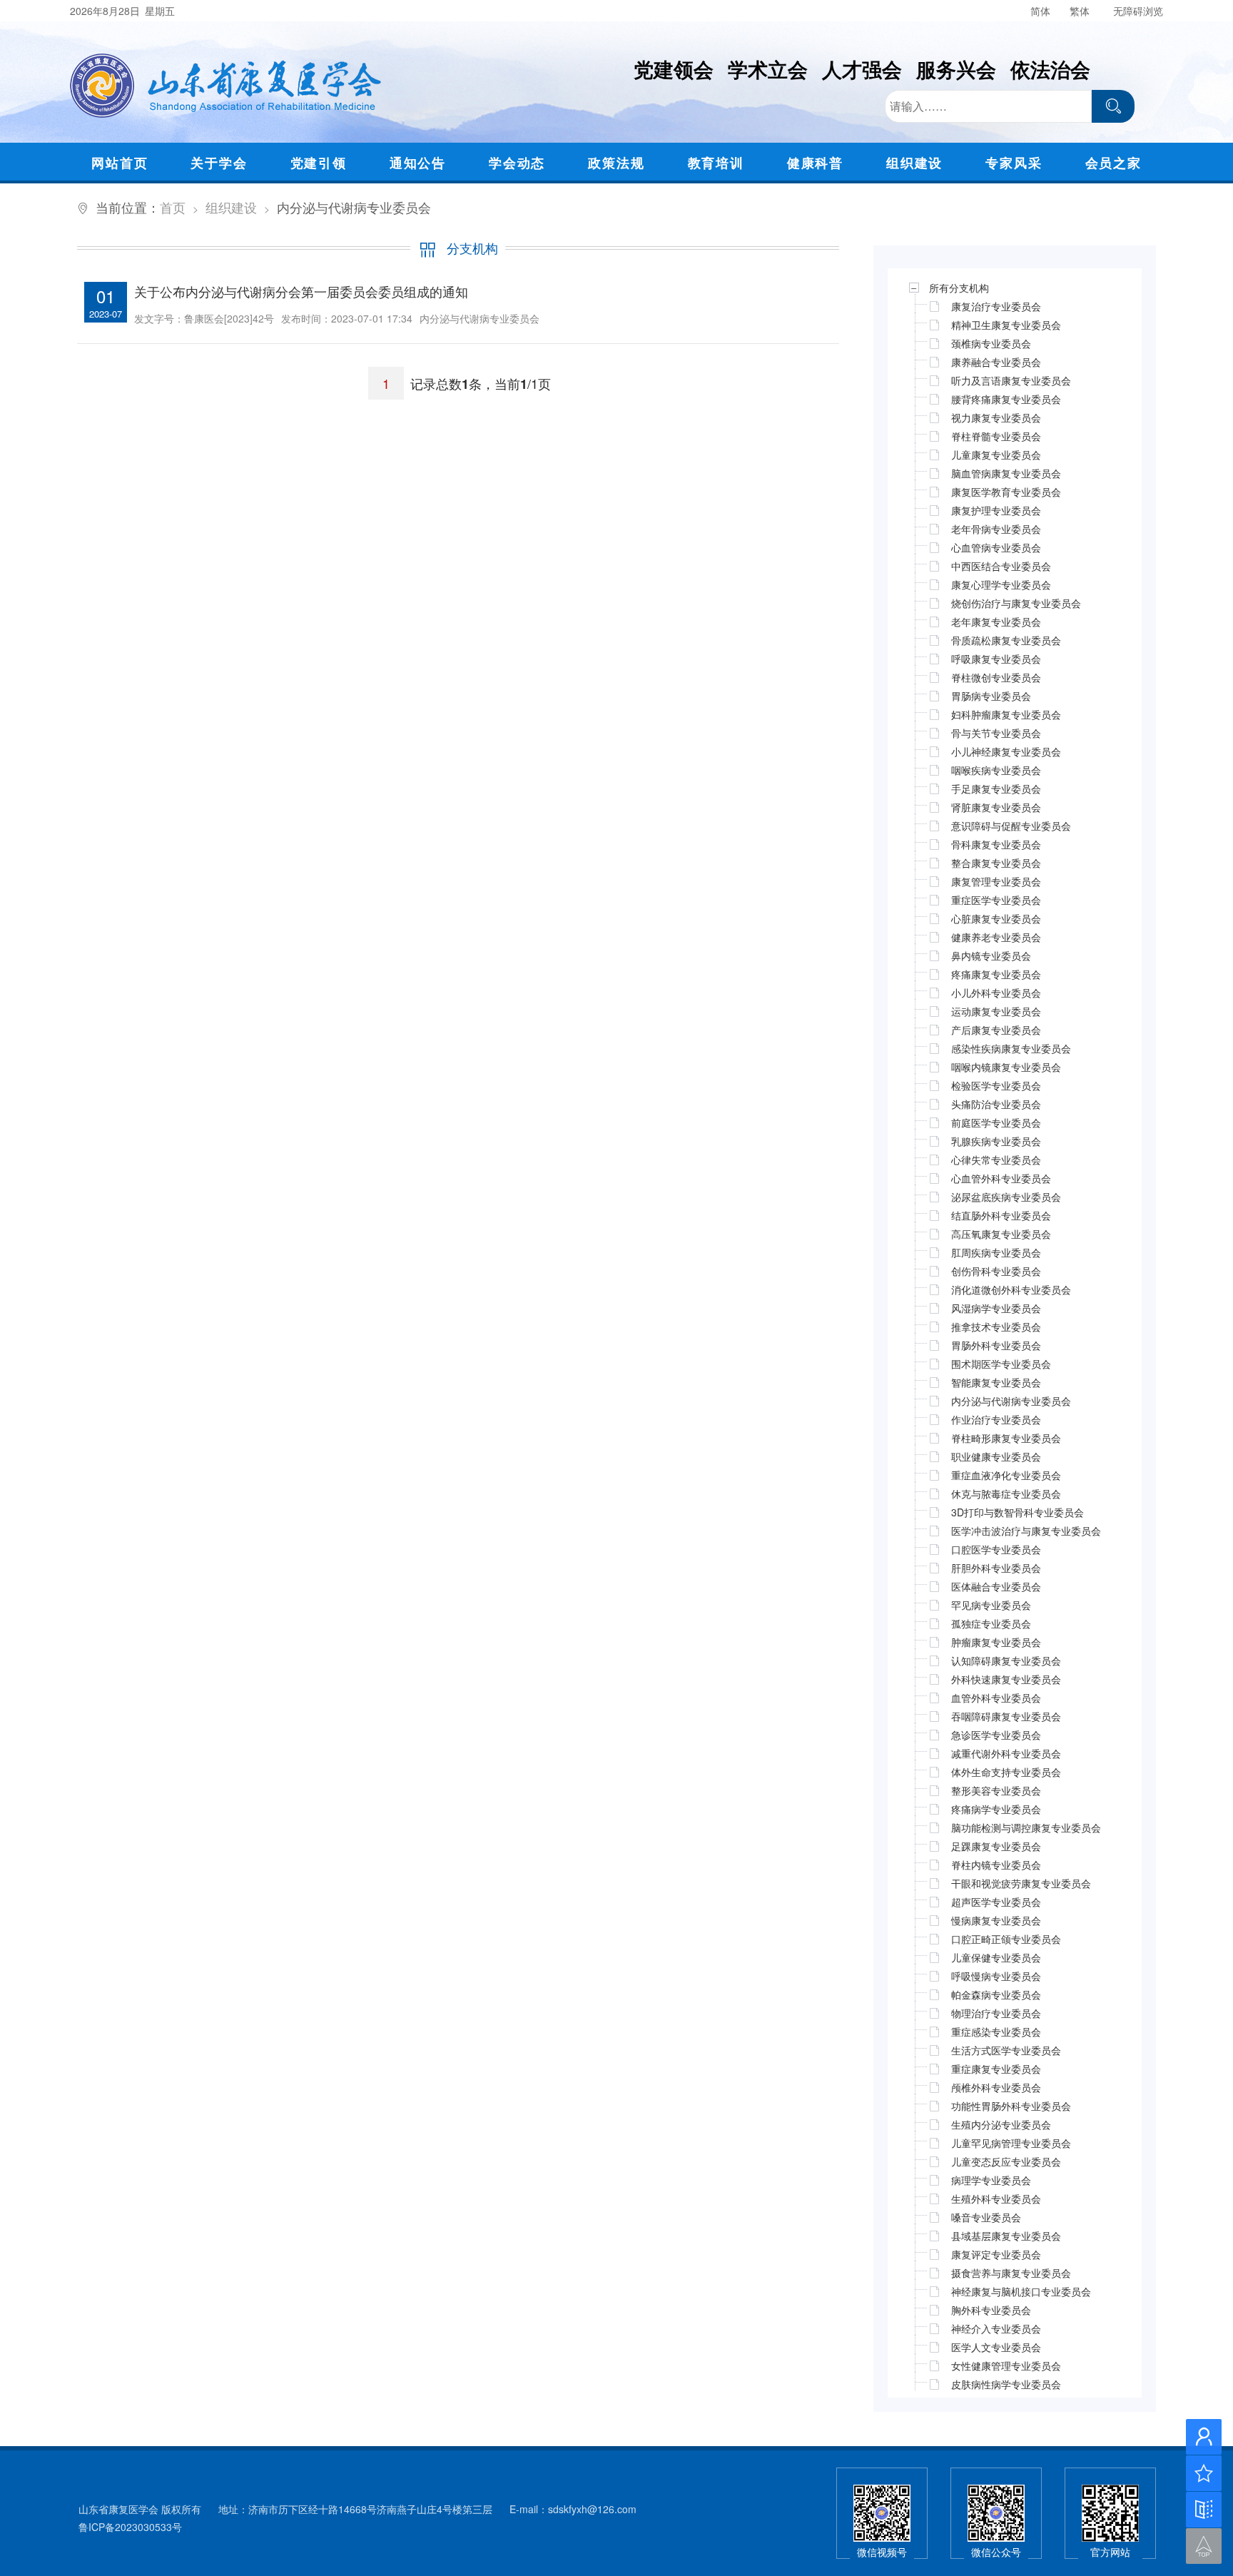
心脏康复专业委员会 (996, 918)
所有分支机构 (959, 288)
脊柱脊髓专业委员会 (996, 436)
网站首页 (120, 163)
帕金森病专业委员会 (996, 1994)
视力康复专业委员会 (996, 417)
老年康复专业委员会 (996, 622)
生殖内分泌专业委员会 (1001, 2124)
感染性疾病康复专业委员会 (1011, 1048)
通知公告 (418, 163)
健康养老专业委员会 (996, 937)
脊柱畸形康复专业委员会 (1006, 1438)
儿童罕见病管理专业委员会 (1011, 2143)
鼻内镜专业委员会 (991, 955)
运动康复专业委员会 (996, 1011)
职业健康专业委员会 (996, 1456)
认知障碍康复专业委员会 (1006, 1660)
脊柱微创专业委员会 (996, 677)
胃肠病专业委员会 (991, 696)
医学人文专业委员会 (996, 2347)
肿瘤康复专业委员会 (996, 1642)
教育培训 (716, 163)
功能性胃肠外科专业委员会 (1011, 2106)
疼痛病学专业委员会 (996, 1809)
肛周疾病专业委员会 (996, 1252)
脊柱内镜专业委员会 (996, 1865)
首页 (173, 207)
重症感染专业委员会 (996, 2032)
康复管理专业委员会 (996, 881)
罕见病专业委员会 (991, 1605)
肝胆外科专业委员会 (996, 1568)
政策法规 (616, 163)
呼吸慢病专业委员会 (996, 1976)
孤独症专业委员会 (991, 1623)
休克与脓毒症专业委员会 (1006, 1494)
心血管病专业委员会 (996, 547)
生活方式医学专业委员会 (1006, 2050)
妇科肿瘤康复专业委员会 (1006, 714)
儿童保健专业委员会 (996, 1957)
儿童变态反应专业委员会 (1006, 2161)
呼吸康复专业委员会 (996, 659)
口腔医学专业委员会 (996, 1549)
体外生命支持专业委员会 (1006, 1772)
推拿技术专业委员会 (996, 1327)
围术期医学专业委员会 (1001, 1364)
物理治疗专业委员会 (996, 2013)
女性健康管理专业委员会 (1006, 2365)
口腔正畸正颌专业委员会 (1006, 1939)
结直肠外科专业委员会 (1001, 1215)
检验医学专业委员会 (996, 1085)
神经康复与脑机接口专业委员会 (1021, 2291)
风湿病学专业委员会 (996, 1308)
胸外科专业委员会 (991, 2310)
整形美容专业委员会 (996, 1790)
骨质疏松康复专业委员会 (1006, 640)
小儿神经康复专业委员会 (1006, 751)
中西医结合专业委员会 (1001, 566)
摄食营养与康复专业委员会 (1011, 2273)
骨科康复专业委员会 (996, 844)
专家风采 (1014, 163)
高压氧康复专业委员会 (1001, 1234)
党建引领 (319, 163)
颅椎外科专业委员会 (996, 2087)
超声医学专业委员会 (996, 1902)
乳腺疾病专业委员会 (996, 1141)
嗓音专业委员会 (986, 2217)
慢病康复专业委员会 (996, 1920)
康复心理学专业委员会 (1001, 584)
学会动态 (517, 163)
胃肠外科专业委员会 (996, 1345)
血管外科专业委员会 (996, 1698)
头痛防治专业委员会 (996, 1104)
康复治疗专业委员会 (996, 306)
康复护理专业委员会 (996, 510)
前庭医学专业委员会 (996, 1122)
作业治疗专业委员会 (996, 1419)
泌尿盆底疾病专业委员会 (1006, 1197)
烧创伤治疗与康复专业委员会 (1016, 603)
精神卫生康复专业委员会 (1006, 325)
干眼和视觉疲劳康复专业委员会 (1021, 1883)
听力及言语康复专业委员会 (1011, 380)
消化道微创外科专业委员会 (1011, 1289)
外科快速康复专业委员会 (1006, 1679)
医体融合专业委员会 (996, 1586)
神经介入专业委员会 (996, 2328)
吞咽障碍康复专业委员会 (1006, 1716)
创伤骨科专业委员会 (996, 1271)
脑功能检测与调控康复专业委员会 (1026, 1827)
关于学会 (219, 163)
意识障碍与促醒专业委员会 (1011, 826)
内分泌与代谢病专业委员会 (1011, 1401)
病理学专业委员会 (991, 2180)
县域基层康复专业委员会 (1006, 2236)
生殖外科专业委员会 (996, 2199)
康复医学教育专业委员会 (1006, 492)
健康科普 (815, 163)
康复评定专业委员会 (996, 2254)
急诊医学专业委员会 (996, 1735)
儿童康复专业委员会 (996, 455)
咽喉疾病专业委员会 (996, 770)
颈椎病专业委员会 (991, 343)
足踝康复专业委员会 (996, 1846)
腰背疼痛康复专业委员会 (1006, 399)
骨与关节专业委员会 (996, 733)
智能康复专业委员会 (996, 1382)
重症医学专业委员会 (996, 900)
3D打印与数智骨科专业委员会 (1018, 1512)
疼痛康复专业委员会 (996, 974)
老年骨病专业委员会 (996, 529)
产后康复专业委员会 (996, 1030)
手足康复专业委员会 (996, 788)
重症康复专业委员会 (996, 2069)
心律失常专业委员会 (996, 1160)
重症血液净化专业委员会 (1006, 1475)
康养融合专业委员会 (996, 362)
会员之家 (1113, 163)
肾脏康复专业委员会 (996, 807)
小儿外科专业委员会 (996, 993)
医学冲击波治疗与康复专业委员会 (1026, 1531)
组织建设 (914, 163)
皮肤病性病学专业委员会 (1006, 2384)
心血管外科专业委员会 (1001, 1178)
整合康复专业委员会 (996, 863)
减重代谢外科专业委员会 (1006, 1753)
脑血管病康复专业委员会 (1006, 473)
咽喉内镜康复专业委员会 (1006, 1067)
